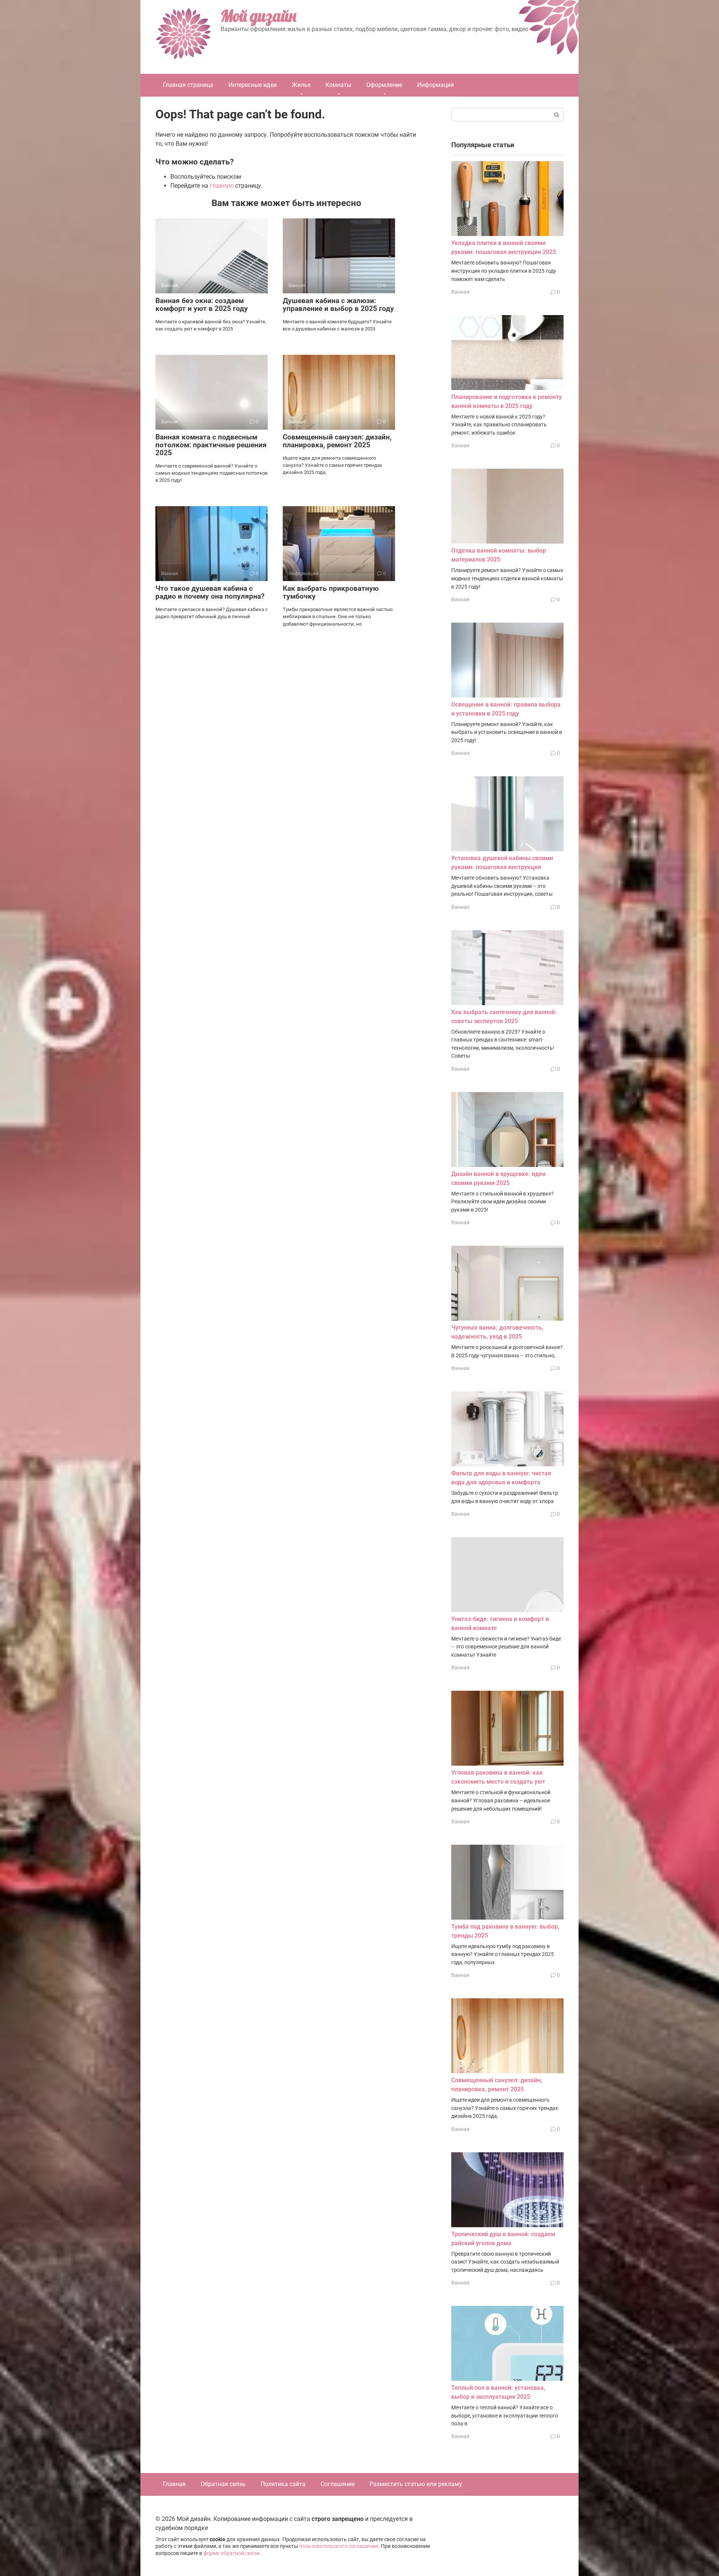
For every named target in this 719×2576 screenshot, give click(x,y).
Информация (436, 85)
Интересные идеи (253, 85)
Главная (174, 2484)
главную (222, 186)
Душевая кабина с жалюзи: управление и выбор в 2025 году (338, 305)
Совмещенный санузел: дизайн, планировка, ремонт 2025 (337, 441)
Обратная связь (223, 2484)
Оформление (384, 85)
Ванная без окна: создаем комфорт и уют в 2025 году (202, 305)
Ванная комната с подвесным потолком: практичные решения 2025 (211, 445)
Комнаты (338, 85)
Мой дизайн (258, 16)
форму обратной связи (231, 2553)
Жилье (301, 85)
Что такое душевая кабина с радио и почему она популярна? (210, 592)
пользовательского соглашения (339, 2546)
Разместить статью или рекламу (416, 2484)
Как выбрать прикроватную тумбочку (331, 592)
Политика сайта (283, 2484)
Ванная (460, 292)
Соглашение (338, 2484)
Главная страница (188, 85)
